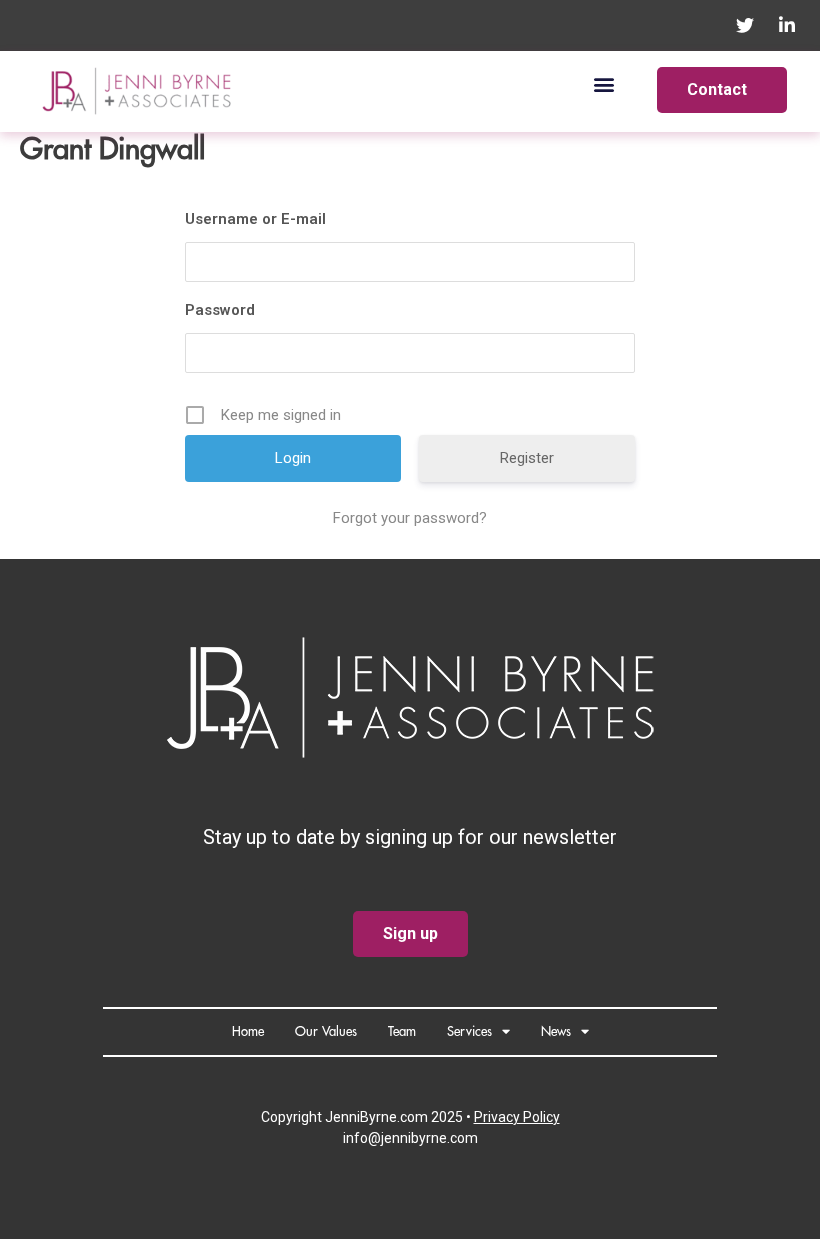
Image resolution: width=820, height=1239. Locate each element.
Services (469, 1031)
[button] (604, 83)
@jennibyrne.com (423, 1138)
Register (527, 458)
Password (220, 310)
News (556, 1031)
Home (248, 1031)
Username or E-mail (255, 219)
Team (402, 1031)
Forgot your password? (410, 518)
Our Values (326, 1031)
